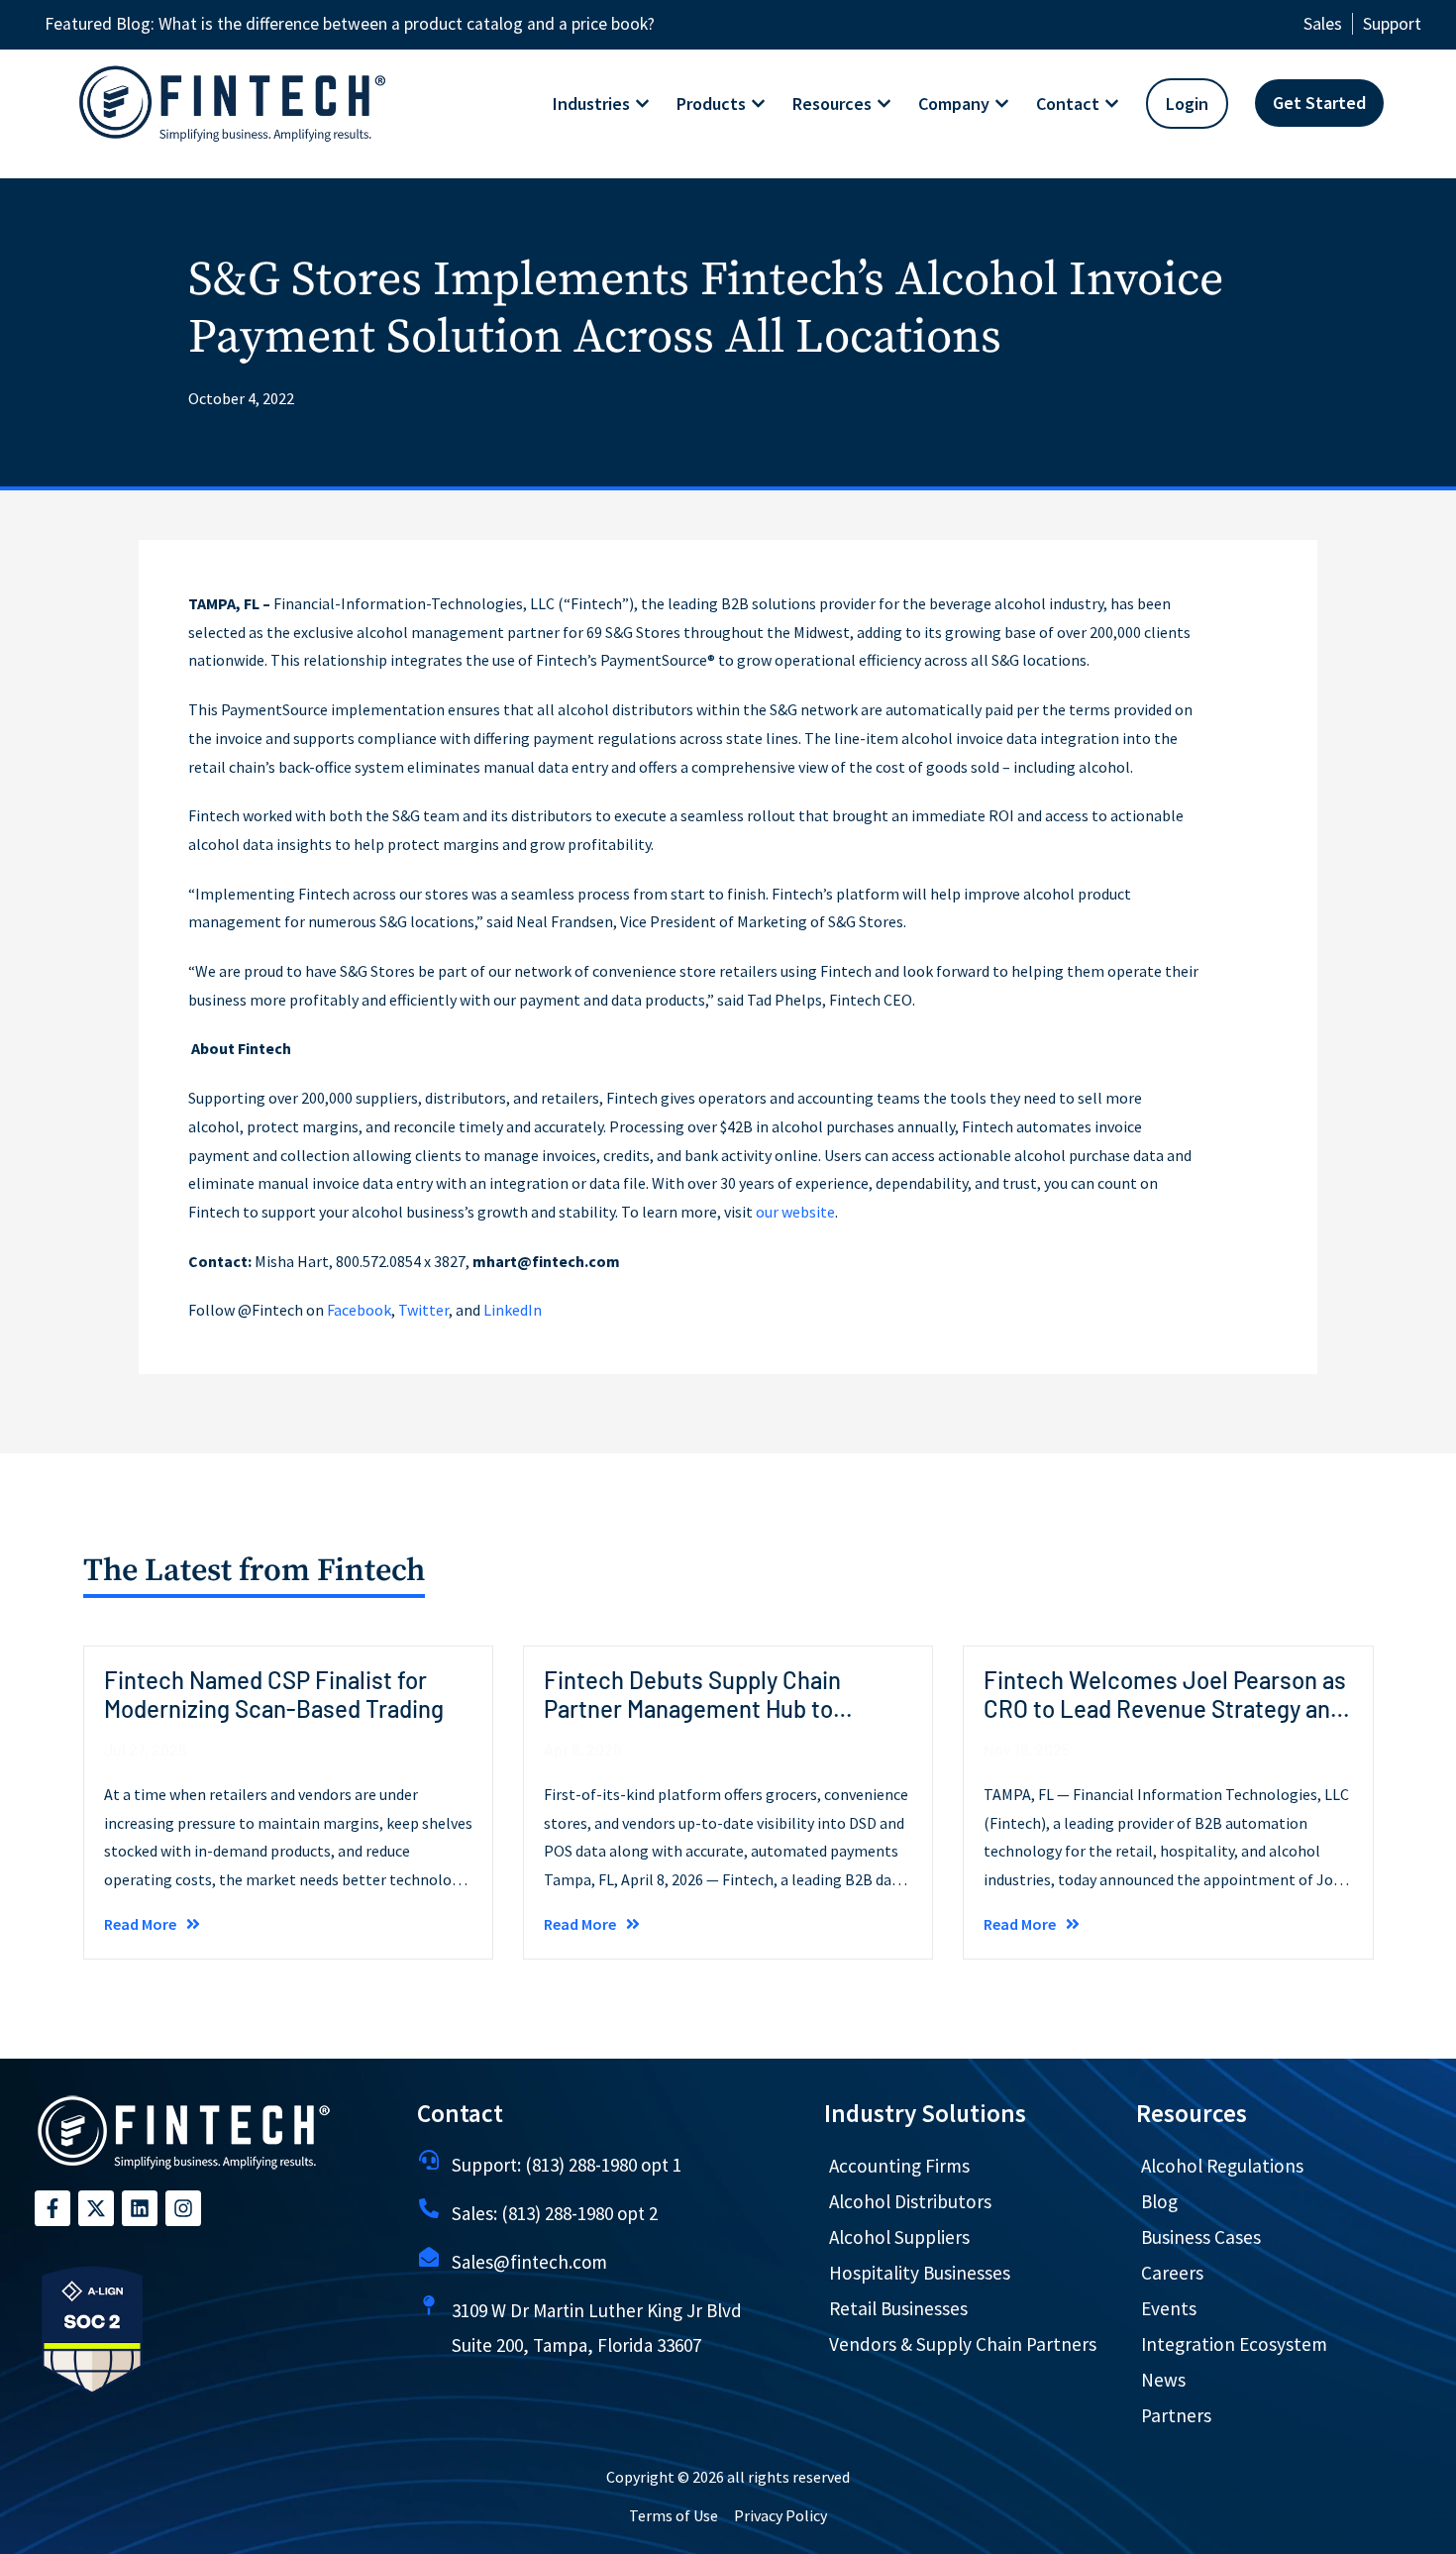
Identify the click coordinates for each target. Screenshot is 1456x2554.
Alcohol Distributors (910, 2201)
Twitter (423, 1310)
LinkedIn (513, 1310)
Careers (1172, 2273)
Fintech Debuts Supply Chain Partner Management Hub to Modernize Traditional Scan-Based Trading (721, 1722)
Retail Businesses (898, 2308)
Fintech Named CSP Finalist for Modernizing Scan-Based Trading (274, 1694)
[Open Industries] (642, 104)
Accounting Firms (899, 2166)
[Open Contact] (1112, 104)
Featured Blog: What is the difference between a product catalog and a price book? (350, 24)
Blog (1159, 2201)
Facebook (359, 1310)
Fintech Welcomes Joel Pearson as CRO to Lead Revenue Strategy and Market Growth (1165, 1708)
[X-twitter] (96, 2208)
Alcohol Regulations (1222, 2166)
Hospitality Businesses (920, 2273)
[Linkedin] (140, 2208)
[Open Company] (1002, 104)
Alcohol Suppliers (899, 2237)
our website (795, 1212)
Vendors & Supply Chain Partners (963, 2344)
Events (1169, 2308)
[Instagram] (183, 2208)
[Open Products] (758, 104)
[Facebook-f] (52, 2208)
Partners (1176, 2415)
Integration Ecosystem (1234, 2344)
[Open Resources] (884, 104)
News (1163, 2380)
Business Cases (1201, 2237)
